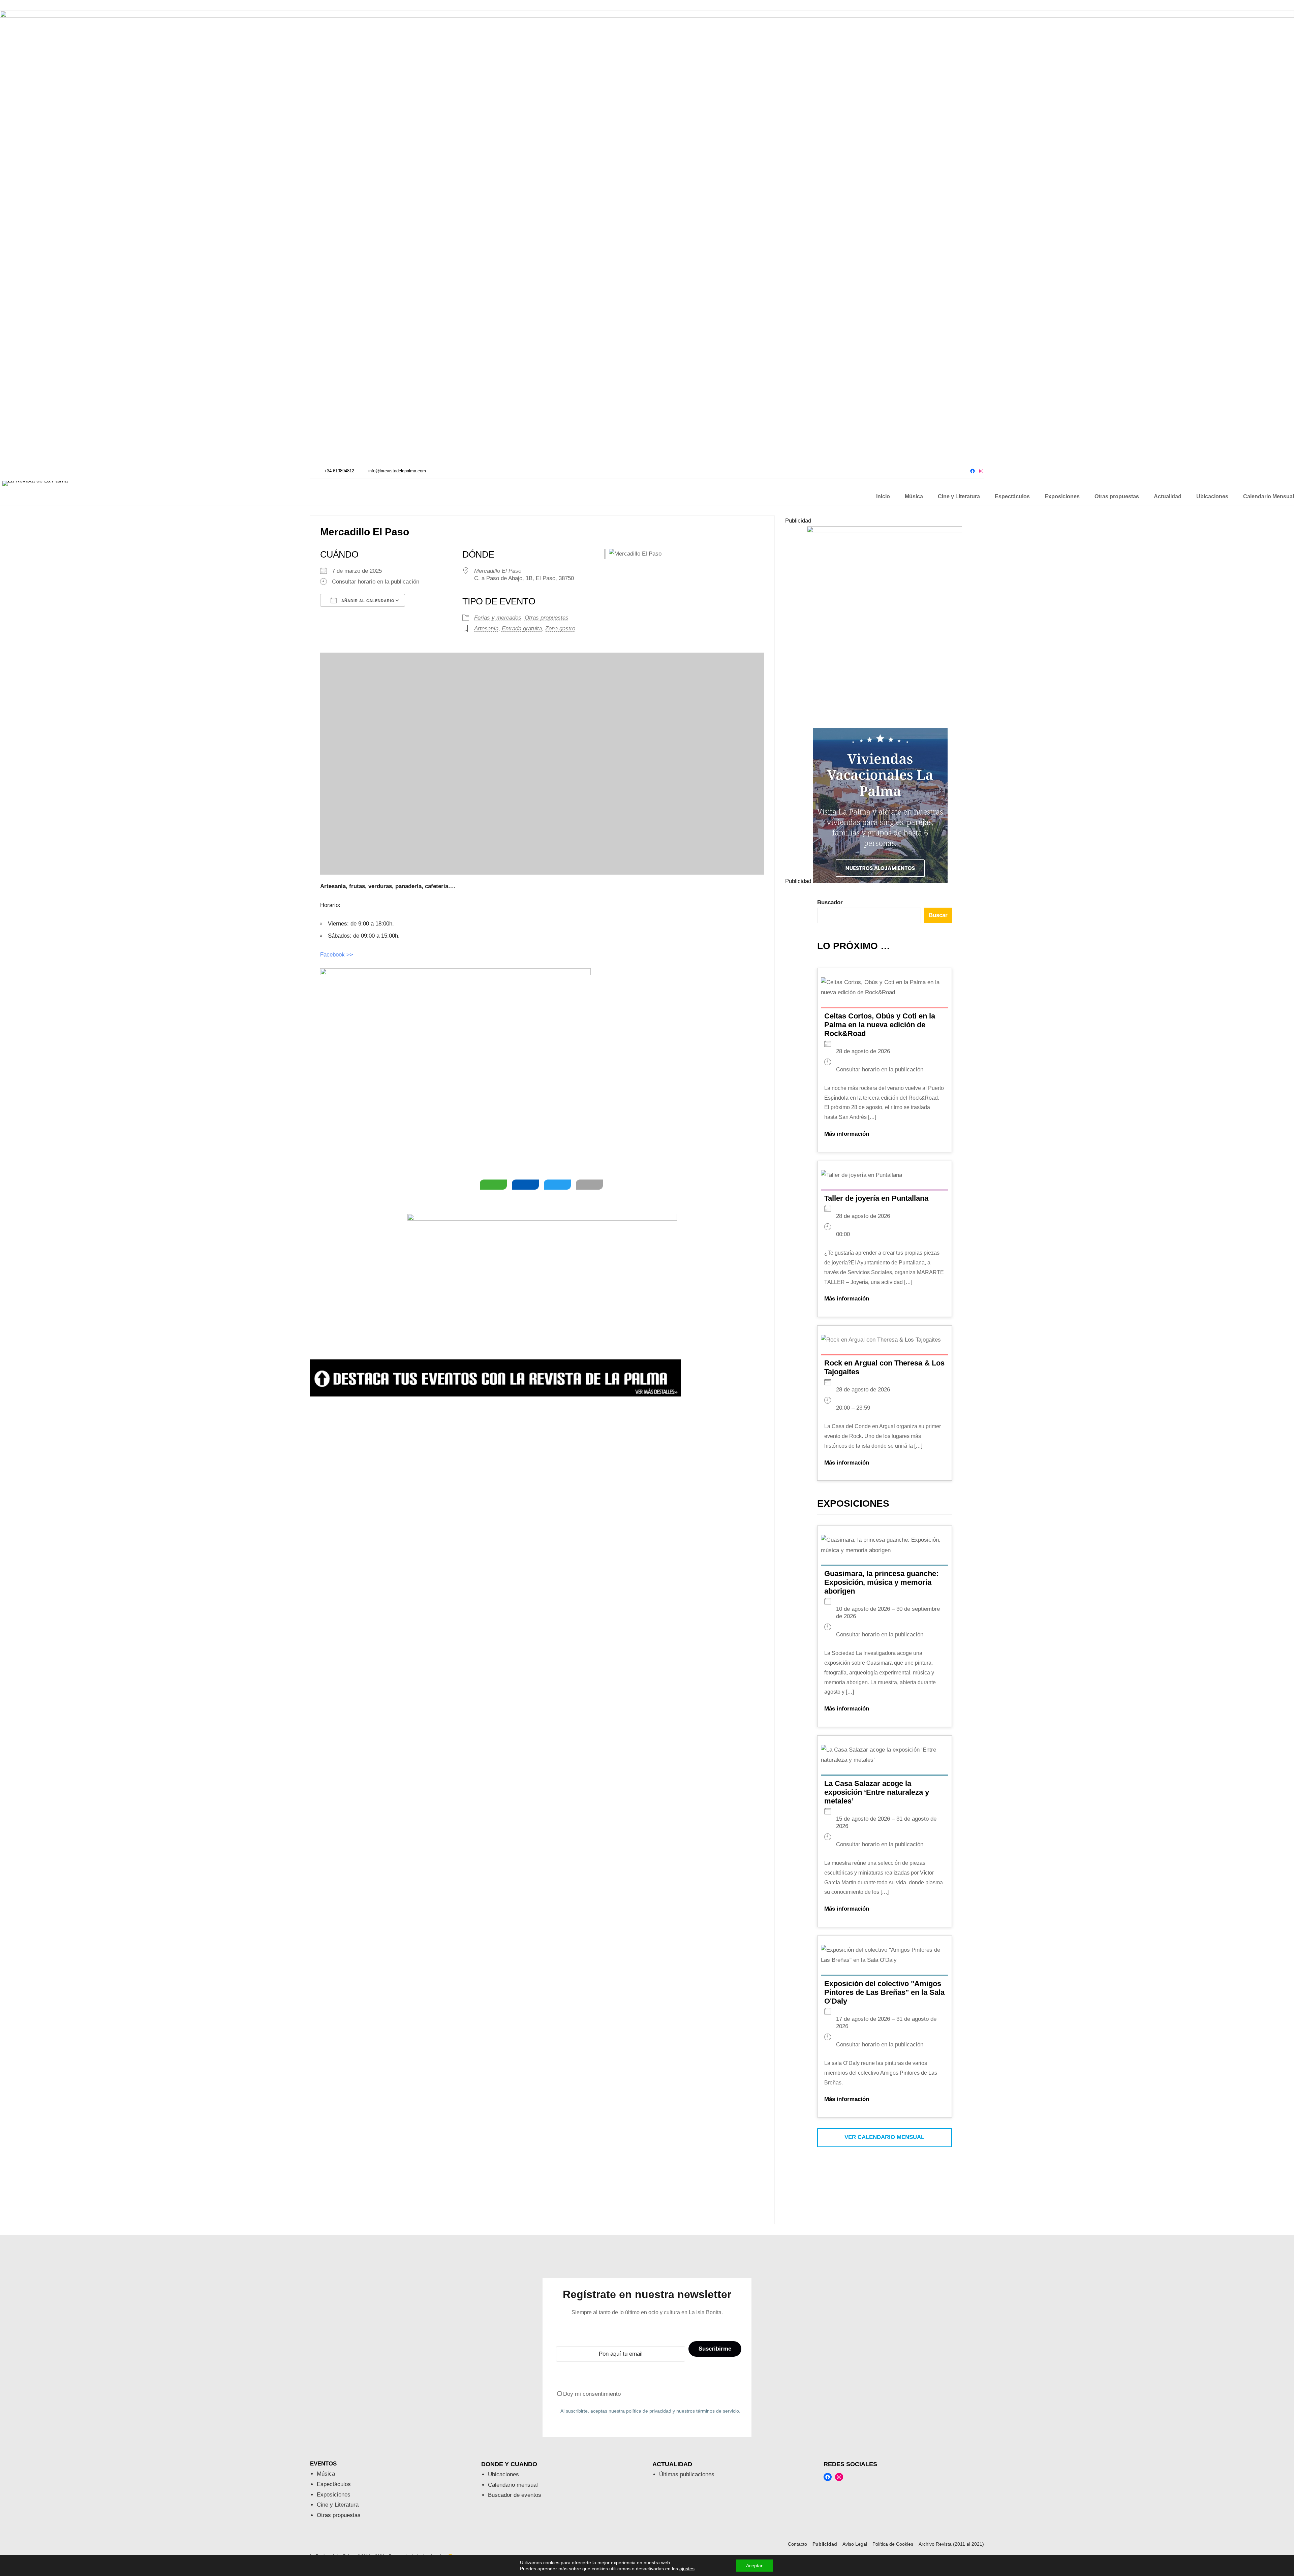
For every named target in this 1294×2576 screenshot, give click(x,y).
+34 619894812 (339, 471)
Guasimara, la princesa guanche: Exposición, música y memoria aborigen (881, 1582)
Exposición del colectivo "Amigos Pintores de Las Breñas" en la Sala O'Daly (884, 1992)
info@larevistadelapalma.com (397, 471)
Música (326, 2474)
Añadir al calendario (367, 601)
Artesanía (486, 629)
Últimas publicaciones (687, 2474)
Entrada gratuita (522, 629)
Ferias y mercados (498, 618)
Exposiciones (334, 2495)
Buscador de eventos (515, 2495)
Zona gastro (560, 629)
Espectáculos (334, 2484)
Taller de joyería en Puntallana (876, 1198)
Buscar (938, 915)
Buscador (830, 902)
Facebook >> (337, 955)
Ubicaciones (503, 2474)
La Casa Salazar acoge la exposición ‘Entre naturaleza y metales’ (877, 1792)
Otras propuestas (547, 618)
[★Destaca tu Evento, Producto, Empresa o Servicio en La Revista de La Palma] (495, 1395)
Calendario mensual (513, 2485)
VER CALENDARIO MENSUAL (884, 2137)
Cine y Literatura (338, 2505)
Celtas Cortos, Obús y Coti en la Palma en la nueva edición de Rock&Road (880, 1025)
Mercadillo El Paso (498, 571)
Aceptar (754, 2566)
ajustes (687, 2569)
